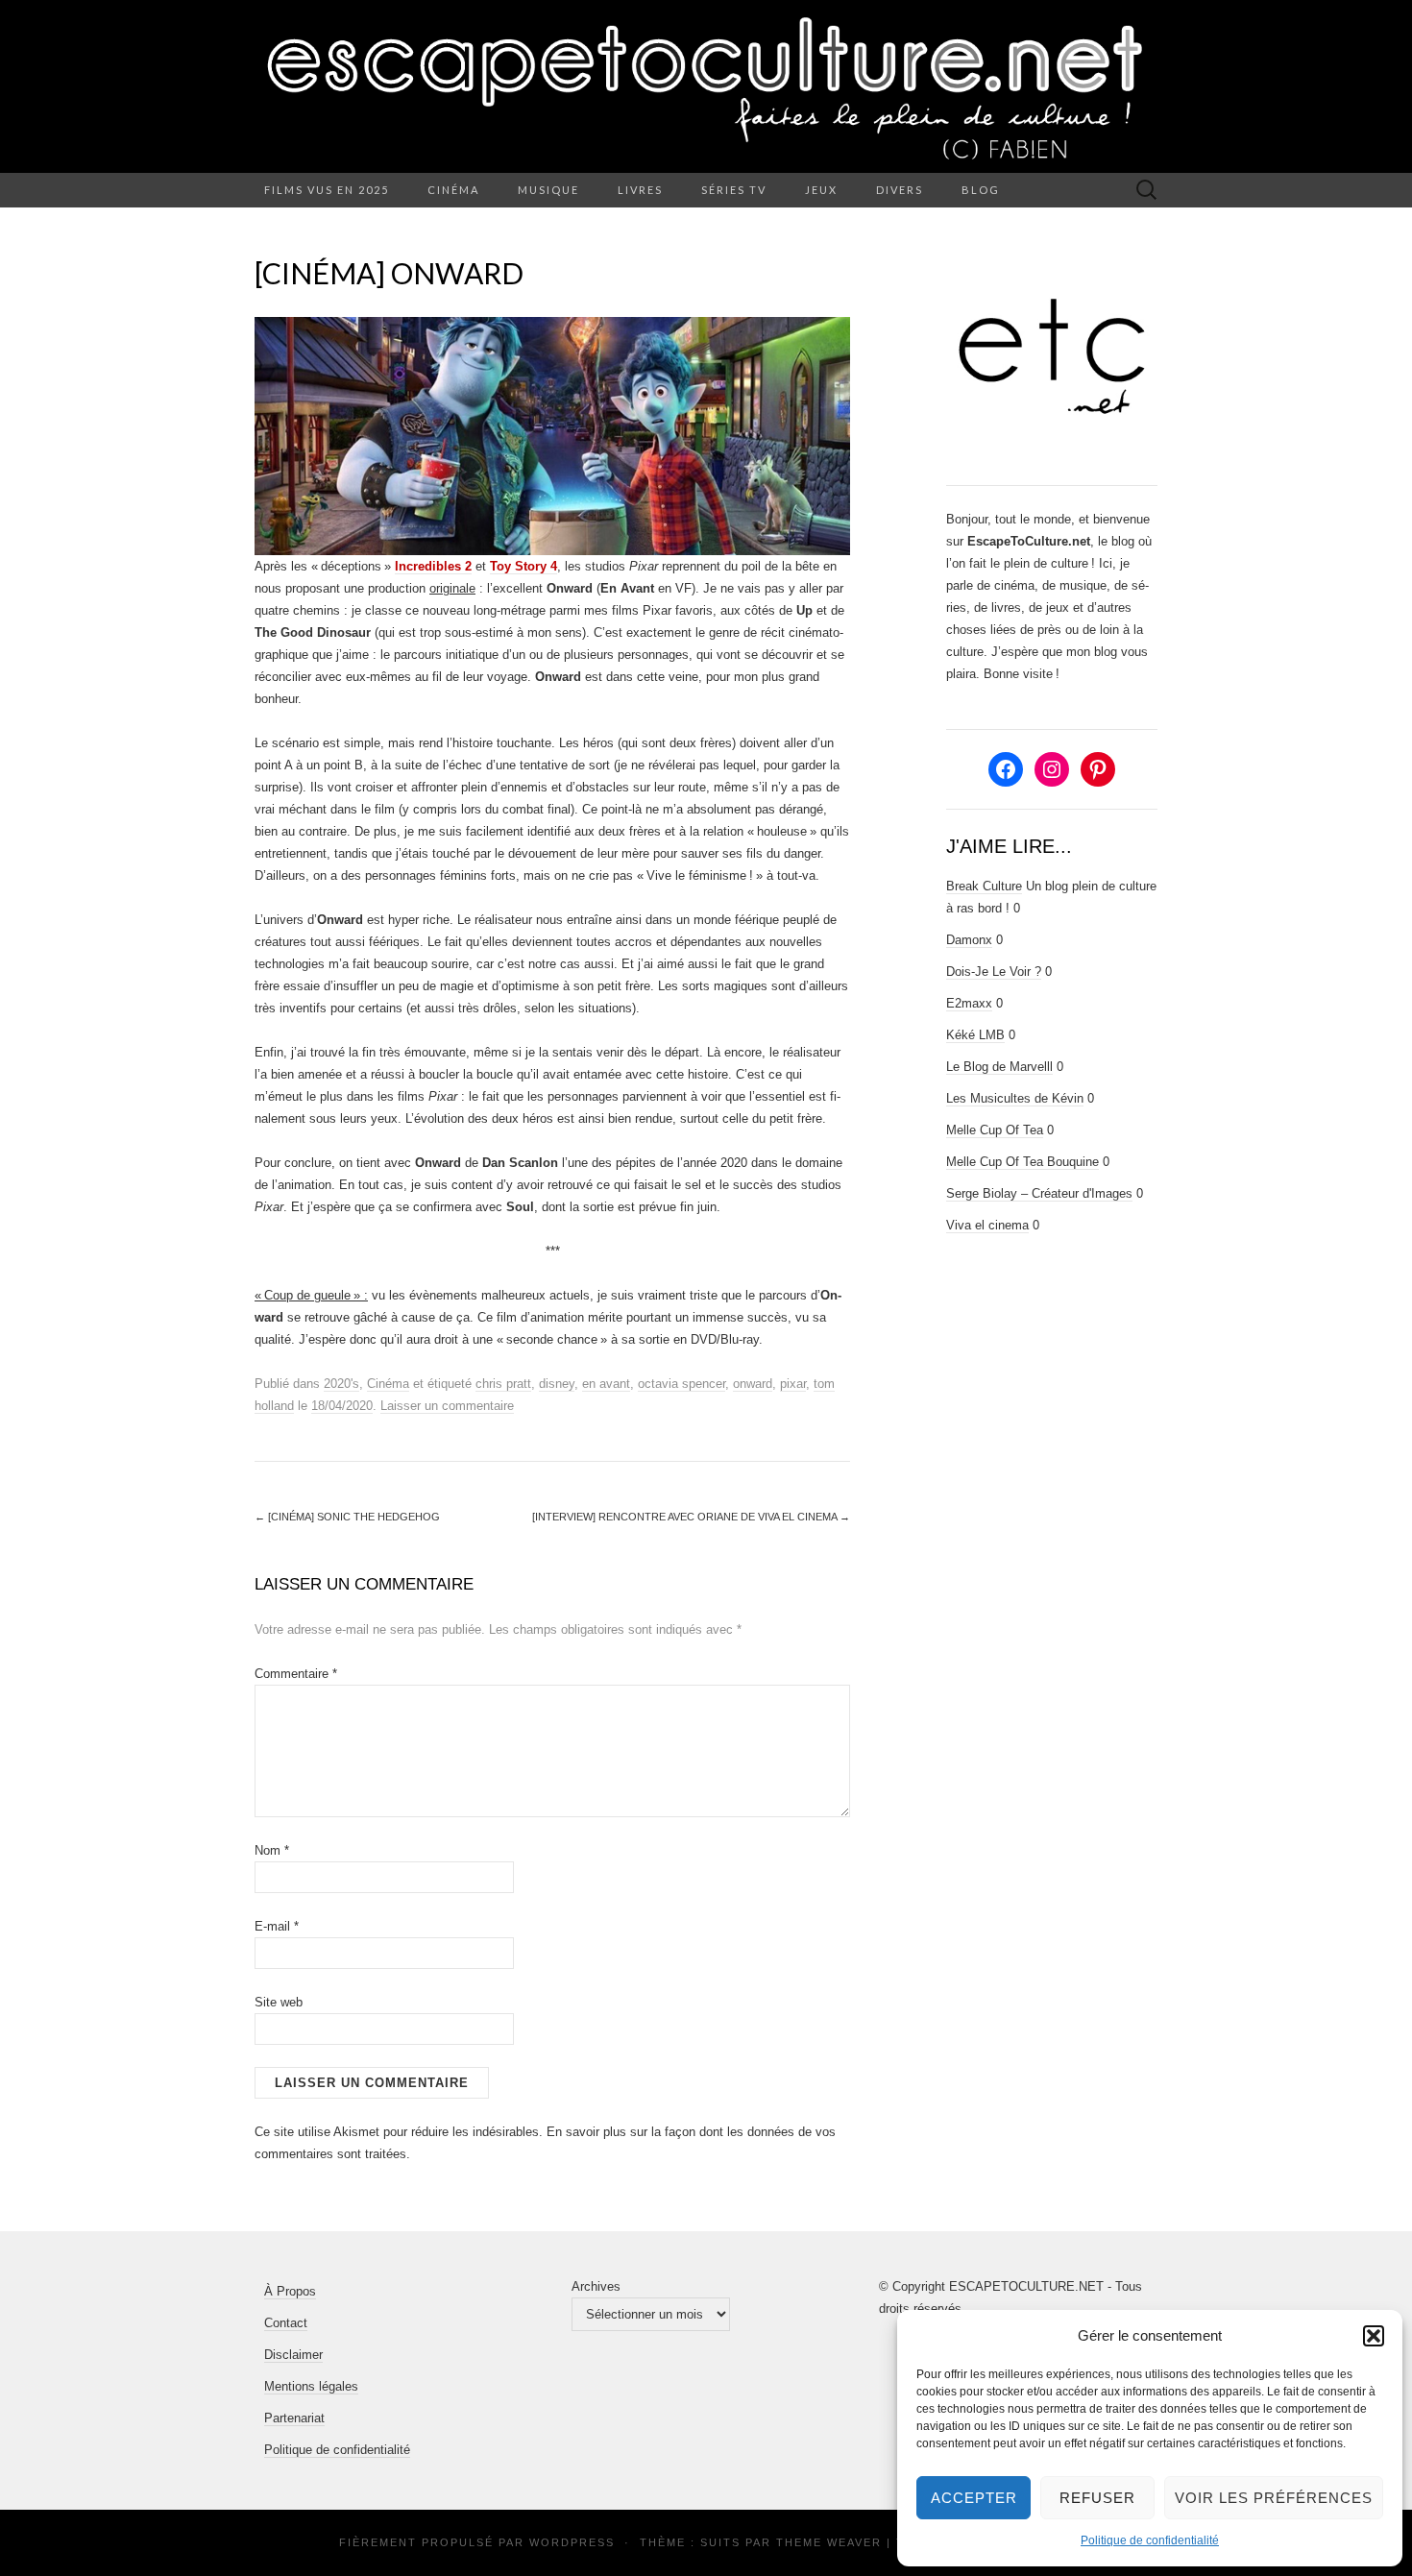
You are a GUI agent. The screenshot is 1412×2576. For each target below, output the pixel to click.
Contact (286, 2323)
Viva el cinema (987, 1225)
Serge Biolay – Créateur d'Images (1039, 1193)
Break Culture (984, 886)
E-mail (277, 1926)
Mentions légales (311, 2386)
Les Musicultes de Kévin (1015, 1098)
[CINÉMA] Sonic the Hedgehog (347, 1517)
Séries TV (734, 190)
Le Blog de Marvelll (999, 1067)
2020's (341, 1384)
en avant (606, 1384)
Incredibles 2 (433, 566)
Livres (640, 190)
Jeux (821, 190)
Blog (981, 190)
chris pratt (503, 1384)
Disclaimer (293, 2355)
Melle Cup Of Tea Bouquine (1022, 1162)
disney (557, 1384)
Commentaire (296, 1674)
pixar (793, 1384)
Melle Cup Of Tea (995, 1130)
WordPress (572, 2542)
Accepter (974, 2498)
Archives (596, 2286)
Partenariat (294, 2418)
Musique (548, 190)
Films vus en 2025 (327, 190)
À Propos (290, 2291)
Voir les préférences (1274, 2498)
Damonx (969, 940)
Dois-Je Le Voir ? (994, 972)
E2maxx (969, 1003)
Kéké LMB (975, 1035)
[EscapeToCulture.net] (706, 86)
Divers (900, 190)
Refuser (1097, 2498)
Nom (272, 1850)
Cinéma (453, 190)
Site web (279, 2002)
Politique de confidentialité (1150, 2540)
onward (753, 1384)
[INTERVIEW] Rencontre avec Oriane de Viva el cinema (691, 1517)
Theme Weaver (829, 2542)
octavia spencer (682, 1384)
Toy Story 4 (523, 566)
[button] (1374, 2336)
